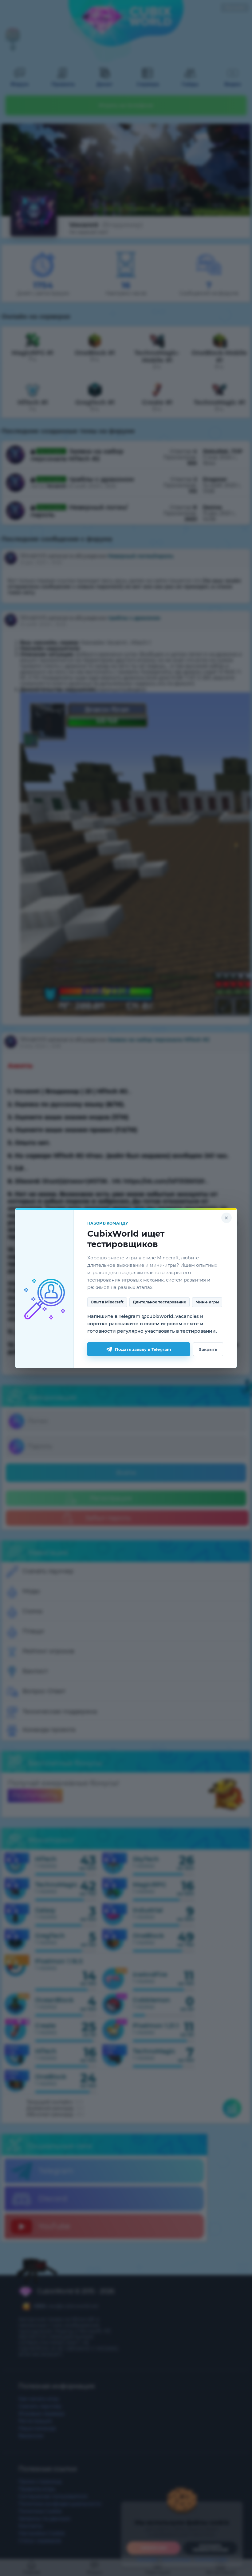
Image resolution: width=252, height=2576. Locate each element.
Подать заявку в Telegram (143, 1349)
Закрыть (208, 1349)
